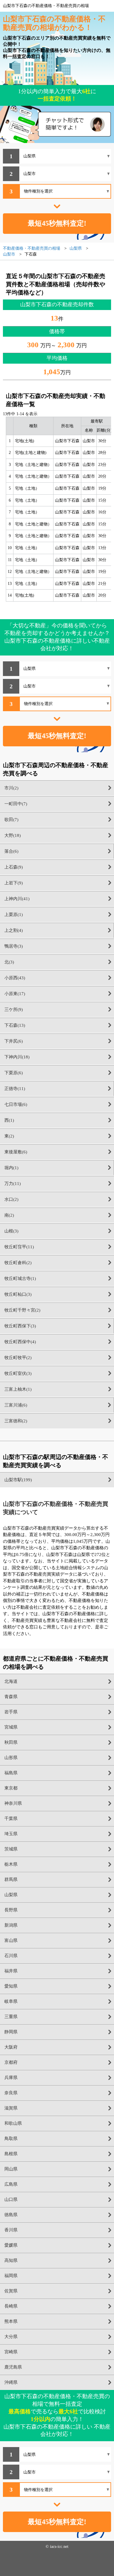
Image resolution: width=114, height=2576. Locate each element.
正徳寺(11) (15, 1089)
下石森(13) (15, 1025)
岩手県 (11, 1712)
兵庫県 (11, 2078)
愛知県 (11, 1986)
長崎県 (11, 2306)
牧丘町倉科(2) (18, 1263)
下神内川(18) (17, 1057)
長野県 (11, 1910)
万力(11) (13, 1184)
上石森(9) (14, 867)
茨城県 (11, 1849)
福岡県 (11, 2276)
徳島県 (11, 2215)
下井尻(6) (14, 1041)
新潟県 (11, 1925)
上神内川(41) (17, 899)
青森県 (11, 1697)
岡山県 (11, 2169)
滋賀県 (11, 2108)
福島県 (11, 1773)
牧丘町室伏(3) (18, 1373)
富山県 (11, 1940)
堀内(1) (11, 1168)
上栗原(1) (14, 915)
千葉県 (11, 1819)
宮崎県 (11, 2352)
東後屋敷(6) (16, 1152)
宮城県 (11, 1727)
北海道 (11, 1681)
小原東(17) (15, 994)
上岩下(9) (14, 883)
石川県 (11, 1956)
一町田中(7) (16, 804)
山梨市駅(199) (18, 1480)
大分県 (11, 2337)
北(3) (9, 962)
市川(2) (11, 788)
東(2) (9, 1136)
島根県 (11, 2154)
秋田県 (11, 1742)
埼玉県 (11, 1834)
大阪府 (11, 2047)
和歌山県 (13, 2123)
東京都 (11, 1788)
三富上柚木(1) (18, 1389)
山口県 (11, 2199)
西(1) (9, 1120)
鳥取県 (11, 2139)
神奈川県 (13, 1803)
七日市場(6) (16, 1104)
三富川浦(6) (16, 1405)
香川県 (11, 2230)
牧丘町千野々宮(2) (22, 1310)
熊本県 (11, 2321)
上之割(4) (14, 930)
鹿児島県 (13, 2367)
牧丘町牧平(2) (18, 1358)
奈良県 (11, 2093)
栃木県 (11, 1864)
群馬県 (11, 1879)
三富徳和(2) (16, 1421)
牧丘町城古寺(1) (20, 1278)
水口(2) (11, 1199)
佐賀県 (11, 2291)
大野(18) (13, 835)
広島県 (11, 2184)
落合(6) (11, 851)
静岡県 (11, 2032)
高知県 (11, 2260)
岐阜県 (11, 2001)
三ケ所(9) (14, 1009)
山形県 (11, 1758)
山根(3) (11, 1231)
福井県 (11, 1971)
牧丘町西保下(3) (20, 1326)
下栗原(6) (14, 1073)
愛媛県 (11, 2245)
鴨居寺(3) (14, 946)
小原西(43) (15, 978)
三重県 (11, 2017)
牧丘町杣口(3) (18, 1294)
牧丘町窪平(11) (19, 1247)
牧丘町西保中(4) (20, 1342)
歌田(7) (11, 820)
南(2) (9, 1215)
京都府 (11, 2062)
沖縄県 (11, 2382)
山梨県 (11, 1895)
